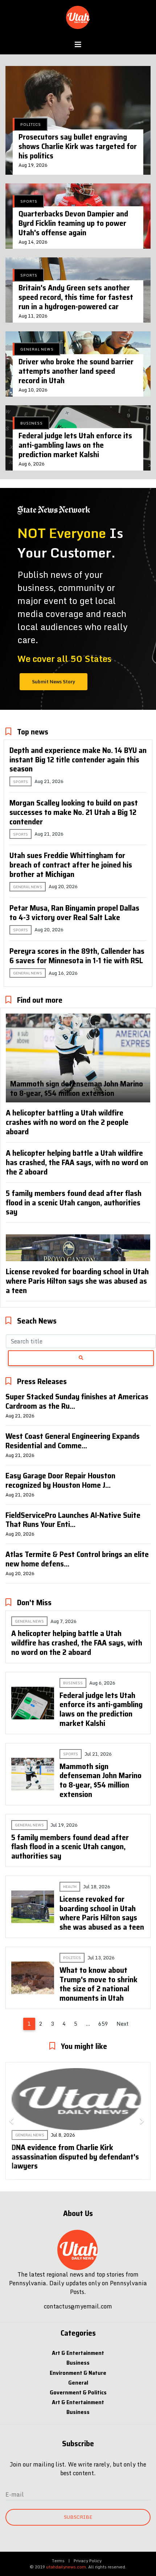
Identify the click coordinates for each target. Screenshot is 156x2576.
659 (103, 2024)
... (88, 2024)
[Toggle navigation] (78, 45)
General (78, 2383)
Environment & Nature (78, 2373)
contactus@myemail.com (78, 2306)
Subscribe (78, 2517)
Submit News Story (54, 682)
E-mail (15, 2494)
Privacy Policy (88, 2561)
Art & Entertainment (78, 2353)
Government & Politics (78, 2392)
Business (78, 2363)
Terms (58, 2561)
